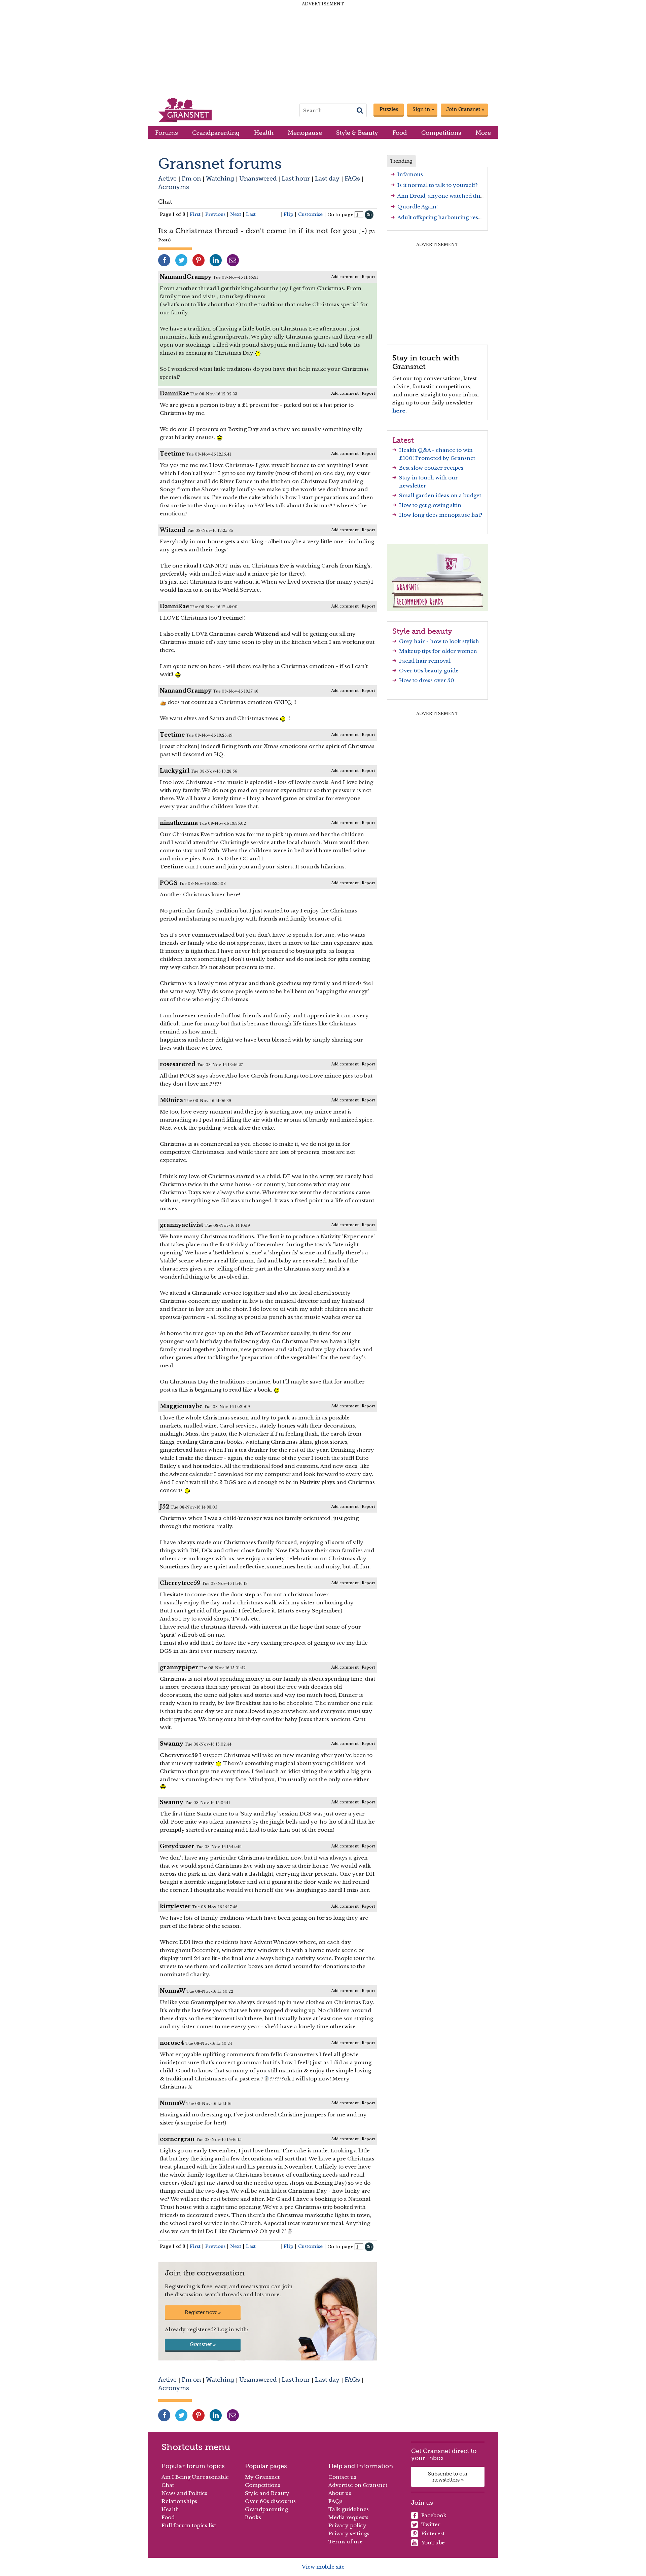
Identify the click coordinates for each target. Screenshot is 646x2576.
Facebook (434, 2515)
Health (264, 133)
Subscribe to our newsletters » (448, 2477)
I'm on (191, 178)
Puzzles (389, 109)
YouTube (433, 2543)
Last (251, 214)
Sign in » (423, 109)
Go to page (340, 215)
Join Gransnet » (465, 109)
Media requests (348, 2517)
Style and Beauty (267, 2493)
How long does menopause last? (441, 515)
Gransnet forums (220, 164)
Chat (165, 202)
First (195, 214)
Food (400, 133)
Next (236, 214)
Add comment (345, 277)
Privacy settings (349, 2533)
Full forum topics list (189, 2525)
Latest (403, 440)
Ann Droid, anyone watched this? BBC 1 (449, 196)
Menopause (305, 133)
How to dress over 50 (427, 680)
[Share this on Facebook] (164, 260)
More (483, 133)
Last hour (296, 178)
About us (340, 2493)
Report (368, 277)
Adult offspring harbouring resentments (450, 217)
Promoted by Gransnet (445, 458)
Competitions (441, 133)
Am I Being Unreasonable (195, 2477)
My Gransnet (262, 2477)
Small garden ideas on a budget (440, 495)
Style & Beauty (357, 133)
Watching (220, 178)
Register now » (203, 2312)
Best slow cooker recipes (431, 468)
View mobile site (323, 2567)
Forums (167, 133)
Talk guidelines (349, 2509)
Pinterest (433, 2533)
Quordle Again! (418, 207)
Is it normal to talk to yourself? (438, 185)
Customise (310, 214)
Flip (289, 214)
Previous (215, 214)
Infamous (410, 174)
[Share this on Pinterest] (199, 260)
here (399, 411)
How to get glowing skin (430, 505)
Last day (327, 178)
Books (253, 2517)
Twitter (431, 2524)
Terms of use (346, 2542)
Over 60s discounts (270, 2501)
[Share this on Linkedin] (216, 260)
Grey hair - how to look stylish (439, 641)
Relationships (179, 2501)
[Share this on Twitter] (181, 260)
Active (167, 178)
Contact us (342, 2477)
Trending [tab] (401, 161)
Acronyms (174, 187)
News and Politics (184, 2493)
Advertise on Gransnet (358, 2485)
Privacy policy (347, 2525)
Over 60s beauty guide (429, 671)
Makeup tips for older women (438, 651)
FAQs (352, 178)
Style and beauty (422, 631)
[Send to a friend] (233, 260)
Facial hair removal (425, 661)
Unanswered (258, 178)
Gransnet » (203, 2344)
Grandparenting (216, 133)
